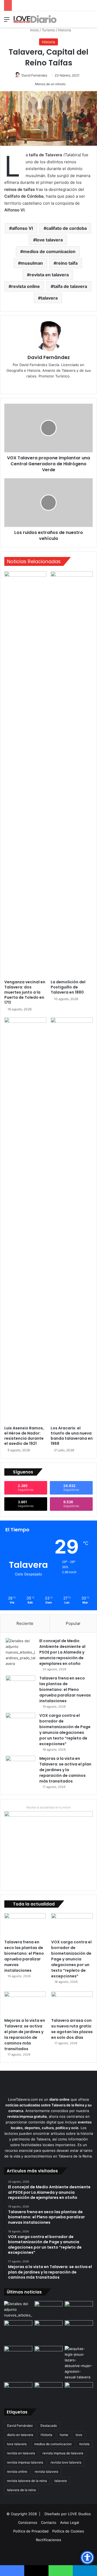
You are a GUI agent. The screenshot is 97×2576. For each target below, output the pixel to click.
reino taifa (67, 263)
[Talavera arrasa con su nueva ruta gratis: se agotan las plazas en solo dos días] (72, 2003)
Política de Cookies (68, 2531)
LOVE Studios (79, 2514)
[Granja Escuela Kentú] (79, 2332)
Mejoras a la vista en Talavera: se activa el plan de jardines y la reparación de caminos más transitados (65, 1770)
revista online (26, 286)
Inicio (34, 30)
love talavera (49, 240)
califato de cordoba (67, 228)
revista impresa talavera (25, 2462)
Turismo (48, 30)
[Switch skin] (81, 21)
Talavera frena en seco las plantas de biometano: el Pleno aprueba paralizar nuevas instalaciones (65, 1689)
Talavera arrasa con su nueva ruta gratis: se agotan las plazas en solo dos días (72, 2029)
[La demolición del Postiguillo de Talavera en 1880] (72, 774)
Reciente (25, 1623)
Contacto (49, 2522)
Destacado (49, 2426)
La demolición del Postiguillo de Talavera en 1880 (68, 987)
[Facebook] (48, 385)
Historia (64, 30)
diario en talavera (20, 2435)
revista (84, 2444)
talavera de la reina (21, 2490)
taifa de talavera (70, 286)
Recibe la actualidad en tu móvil (48, 1807)
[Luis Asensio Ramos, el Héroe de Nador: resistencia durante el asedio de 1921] (25, 1220)
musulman (32, 263)
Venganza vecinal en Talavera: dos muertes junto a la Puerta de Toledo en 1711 (25, 992)
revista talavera (46, 2472)
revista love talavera (66, 2462)
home (64, 2435)
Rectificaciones (48, 2540)
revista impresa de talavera (63, 2453)
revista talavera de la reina (27, 2481)
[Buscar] (90, 21)
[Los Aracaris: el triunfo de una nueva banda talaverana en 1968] (72, 1220)
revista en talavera (49, 275)
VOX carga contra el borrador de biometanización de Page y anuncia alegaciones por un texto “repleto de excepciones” (65, 1730)
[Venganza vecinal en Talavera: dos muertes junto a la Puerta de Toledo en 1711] (25, 774)
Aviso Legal (70, 2522)
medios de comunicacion (49, 251)
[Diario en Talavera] (35, 19)
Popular (73, 1623)
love (79, 2435)
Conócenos (28, 2522)
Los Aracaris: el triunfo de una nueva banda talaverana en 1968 (72, 1436)
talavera (49, 298)
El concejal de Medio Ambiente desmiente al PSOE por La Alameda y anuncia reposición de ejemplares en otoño (62, 1652)
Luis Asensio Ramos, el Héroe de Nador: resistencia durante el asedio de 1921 (24, 1436)
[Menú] (7, 21)
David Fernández (34, 75)
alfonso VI (22, 228)
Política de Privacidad (31, 2531)
